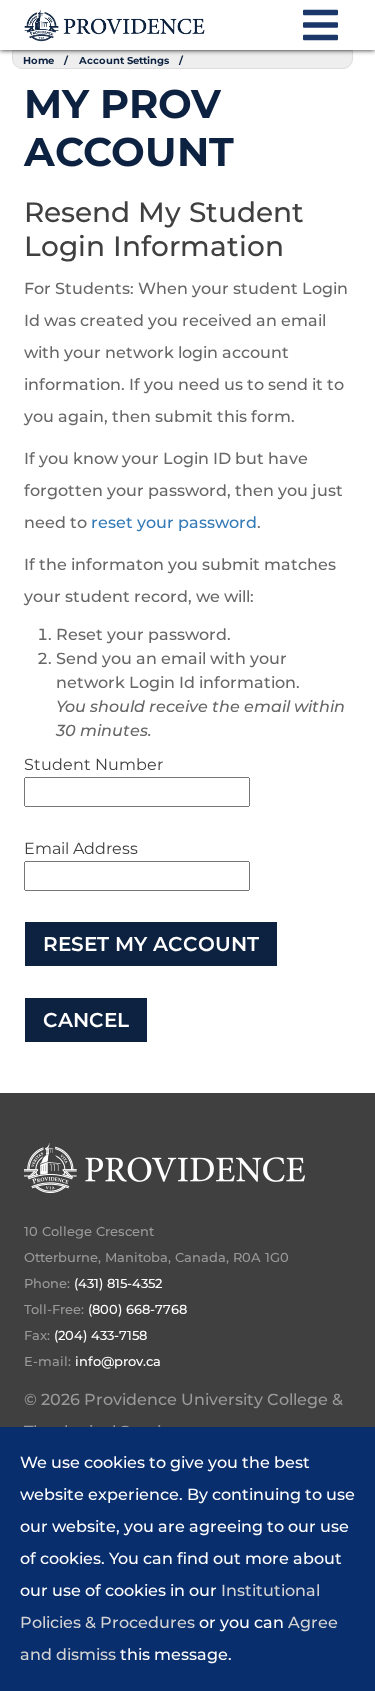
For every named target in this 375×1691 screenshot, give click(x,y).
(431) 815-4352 (118, 1283)
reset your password (174, 522)
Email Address (81, 848)
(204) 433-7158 (100, 1335)
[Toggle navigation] (320, 35)
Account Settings (124, 60)
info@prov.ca (118, 1361)
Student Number (93, 764)
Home (38, 60)
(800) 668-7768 (137, 1309)
